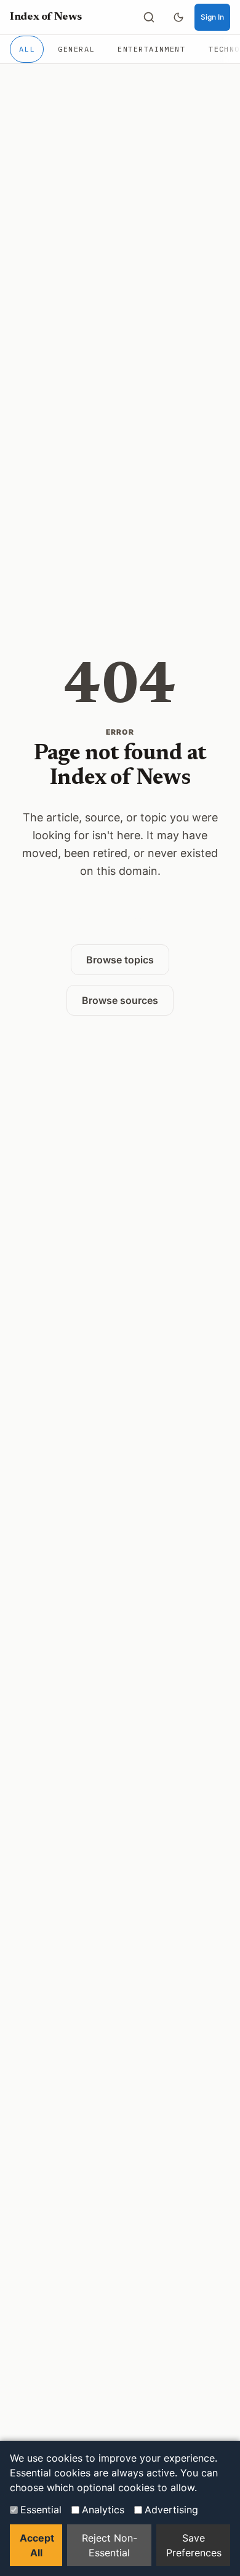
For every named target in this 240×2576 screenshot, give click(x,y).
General (76, 49)
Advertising (171, 2510)
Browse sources (120, 1000)
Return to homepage (120, 920)
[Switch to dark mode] (178, 17)
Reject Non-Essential (110, 2545)
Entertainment (151, 49)
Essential (41, 2510)
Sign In (212, 17)
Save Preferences (194, 2545)
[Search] (149, 17)
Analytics (103, 2510)
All (27, 49)
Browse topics (120, 960)
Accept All (37, 2545)
